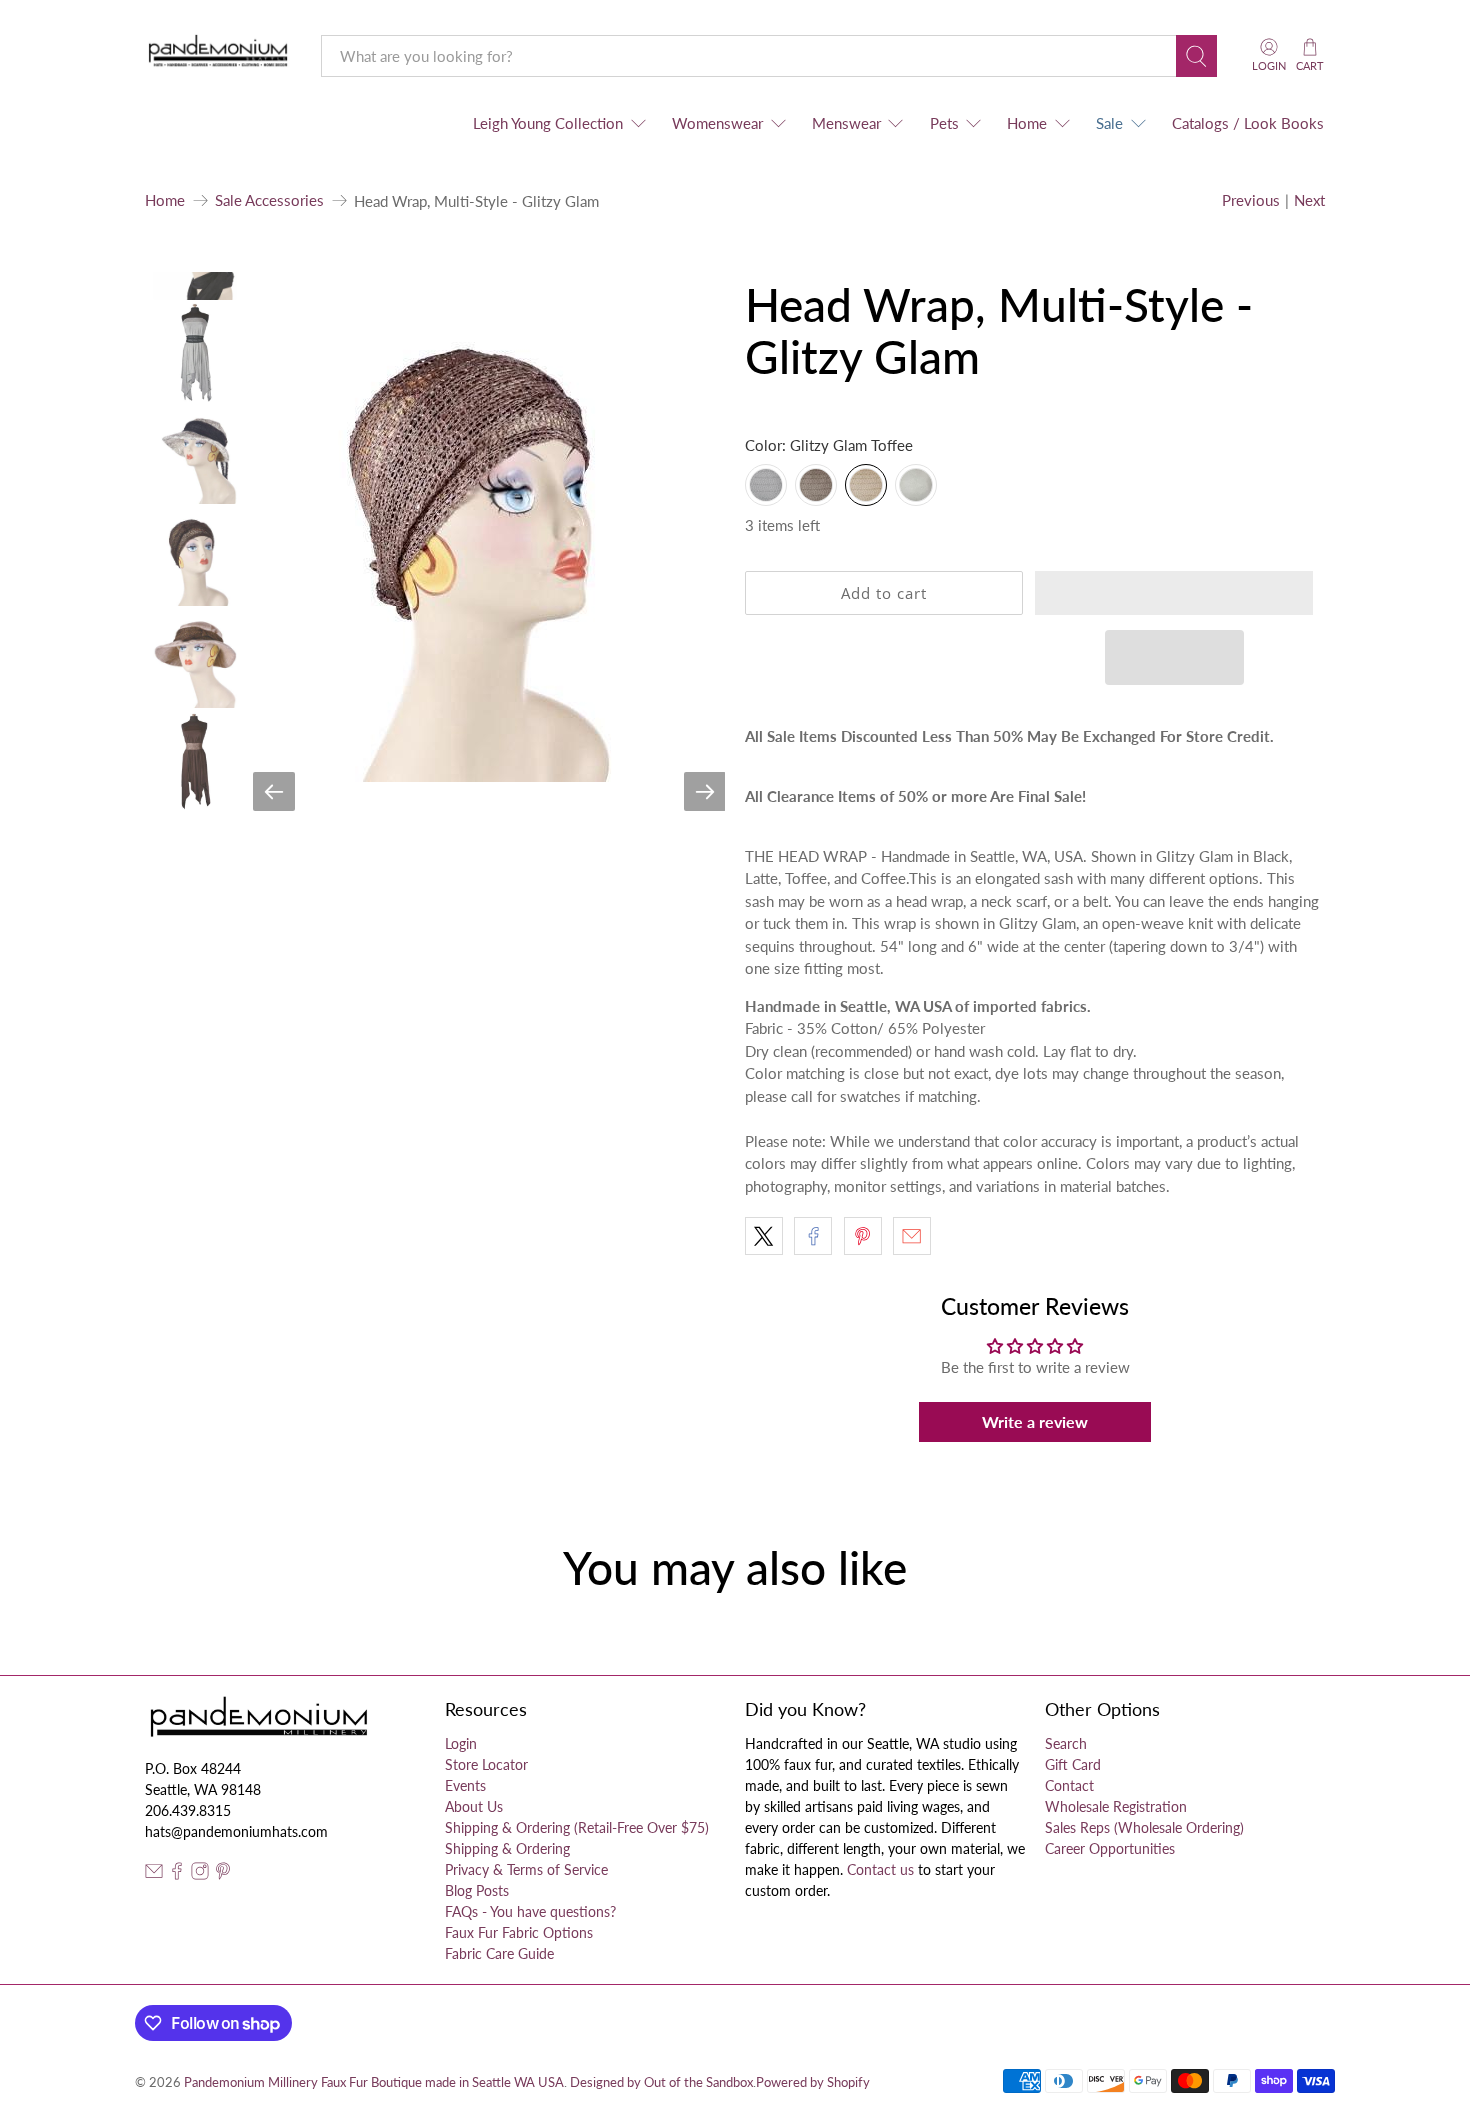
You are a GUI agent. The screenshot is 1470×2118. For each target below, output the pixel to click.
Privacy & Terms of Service (526, 1869)
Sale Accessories (269, 200)
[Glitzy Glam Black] (766, 485)
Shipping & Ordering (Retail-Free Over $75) (577, 1827)
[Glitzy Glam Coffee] (816, 485)
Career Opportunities (1110, 1848)
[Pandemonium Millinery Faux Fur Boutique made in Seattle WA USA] (218, 55)
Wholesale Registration (1116, 1806)
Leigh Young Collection (548, 123)
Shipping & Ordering (507, 1848)
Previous (1251, 200)
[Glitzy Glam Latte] (916, 485)
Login (461, 1743)
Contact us (880, 1869)
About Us (474, 1806)
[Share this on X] (764, 1236)
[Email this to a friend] (912, 1236)
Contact (1069, 1785)
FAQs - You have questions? (530, 1911)
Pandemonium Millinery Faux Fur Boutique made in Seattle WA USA (374, 2082)
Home (1027, 123)
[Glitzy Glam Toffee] (866, 485)
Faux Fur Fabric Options (519, 1932)
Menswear (846, 123)
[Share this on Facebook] (813, 1236)
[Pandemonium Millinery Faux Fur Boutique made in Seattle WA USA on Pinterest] (223, 1874)
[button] (1174, 593)
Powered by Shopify (813, 2082)
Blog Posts (477, 1890)
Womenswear (717, 123)
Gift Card (1073, 1764)
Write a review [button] (1035, 1421)
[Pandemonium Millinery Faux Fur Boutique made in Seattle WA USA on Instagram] (200, 1874)
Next (1309, 200)
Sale (1109, 123)
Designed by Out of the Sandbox (661, 2082)
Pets (944, 123)
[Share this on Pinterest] (863, 1236)
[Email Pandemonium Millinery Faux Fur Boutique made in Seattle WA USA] (154, 1874)
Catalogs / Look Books (1248, 123)
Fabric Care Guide (499, 1953)
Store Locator (486, 1764)
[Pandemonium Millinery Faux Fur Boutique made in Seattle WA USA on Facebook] (177, 1874)
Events (465, 1785)
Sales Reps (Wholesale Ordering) (1144, 1827)
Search (1066, 1743)
